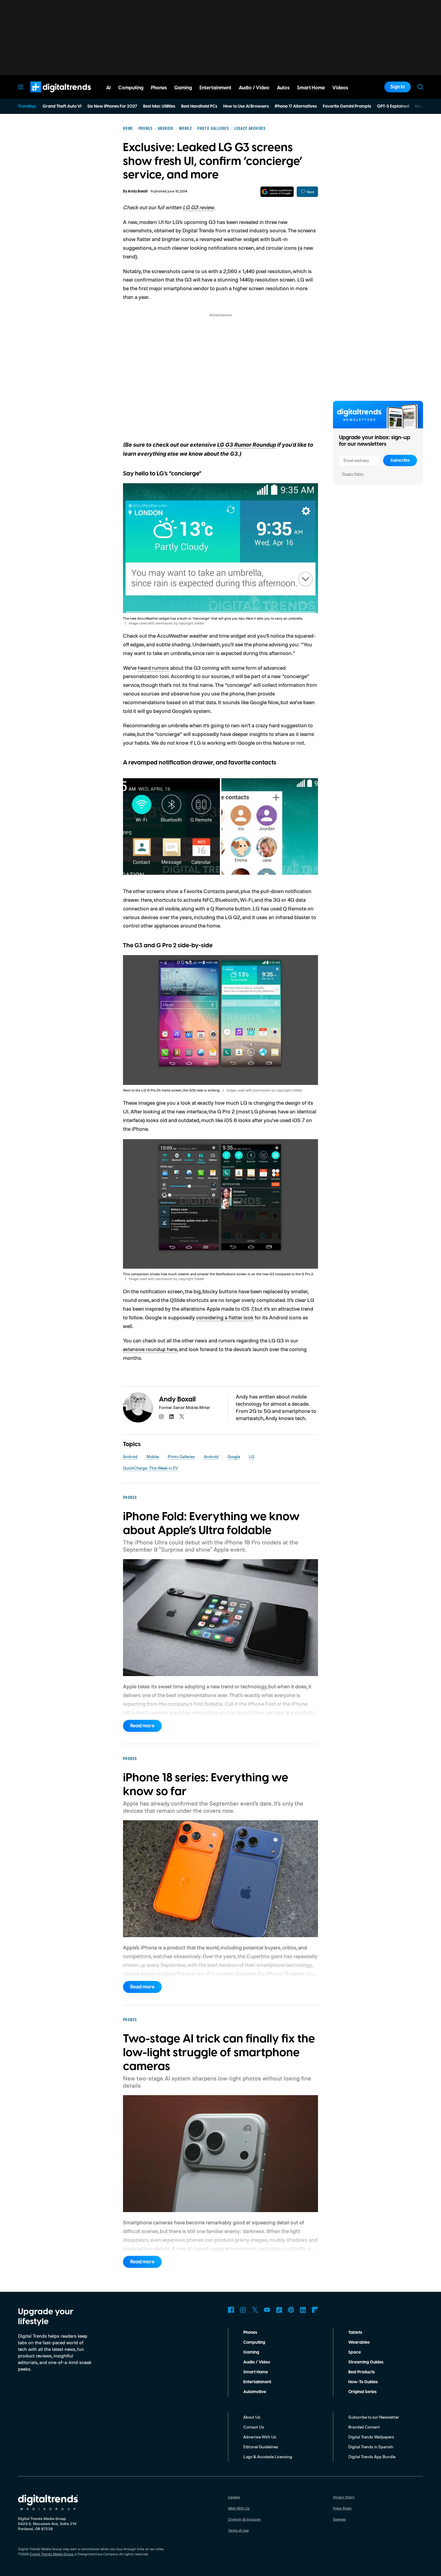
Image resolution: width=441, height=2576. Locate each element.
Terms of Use (238, 2530)
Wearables (359, 2342)
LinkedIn (303, 2310)
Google (234, 1456)
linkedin (172, 1416)
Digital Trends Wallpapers (371, 2437)
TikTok (279, 2310)
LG (252, 1456)
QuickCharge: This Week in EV (150, 1468)
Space (355, 2352)
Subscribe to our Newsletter (374, 2417)
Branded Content (364, 2427)
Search (420, 87)
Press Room (342, 2508)
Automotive (255, 2392)
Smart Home (256, 2372)
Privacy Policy (353, 474)
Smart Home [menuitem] (311, 88)
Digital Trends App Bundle (372, 2457)
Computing (254, 2342)
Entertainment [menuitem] (215, 88)
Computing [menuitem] (131, 88)
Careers (234, 2497)
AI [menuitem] (108, 88)
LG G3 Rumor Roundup (247, 445)
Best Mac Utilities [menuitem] (159, 106)
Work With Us (239, 2508)
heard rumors (153, 668)
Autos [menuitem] (283, 88)
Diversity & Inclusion (244, 2519)
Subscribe (400, 460)
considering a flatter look (225, 1317)
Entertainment (257, 2382)
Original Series (362, 2392)
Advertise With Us (260, 2437)
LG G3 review (198, 207)
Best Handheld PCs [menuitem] (199, 106)
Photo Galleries (181, 1456)
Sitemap (339, 2519)
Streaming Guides (366, 2362)
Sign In (397, 87)
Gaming (251, 2352)
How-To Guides (363, 2382)
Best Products (361, 2372)
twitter (182, 1416)
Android (130, 1456)
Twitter (255, 2310)
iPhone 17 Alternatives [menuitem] (296, 106)
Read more (142, 1726)
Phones (250, 2333)
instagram (161, 1416)
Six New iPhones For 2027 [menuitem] (112, 106)
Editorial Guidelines (261, 2447)
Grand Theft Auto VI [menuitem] (62, 106)
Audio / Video (257, 2362)
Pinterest (291, 2310)
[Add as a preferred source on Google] (277, 192)
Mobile (153, 1456)
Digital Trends (50, 95)
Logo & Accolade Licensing (268, 2457)
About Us (252, 2417)
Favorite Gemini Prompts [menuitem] (347, 106)
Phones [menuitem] (159, 88)
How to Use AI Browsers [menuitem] (246, 106)
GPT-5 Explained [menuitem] (393, 106)
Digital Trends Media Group (52, 2554)
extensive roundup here (150, 1349)
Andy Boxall (138, 191)
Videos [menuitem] (340, 88)
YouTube (267, 2310)
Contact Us (254, 2427)
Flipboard (315, 2310)
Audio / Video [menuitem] (254, 88)
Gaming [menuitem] (183, 88)
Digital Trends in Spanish (371, 2447)
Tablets (355, 2333)
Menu (21, 87)
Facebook (231, 2310)
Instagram (243, 2310)
